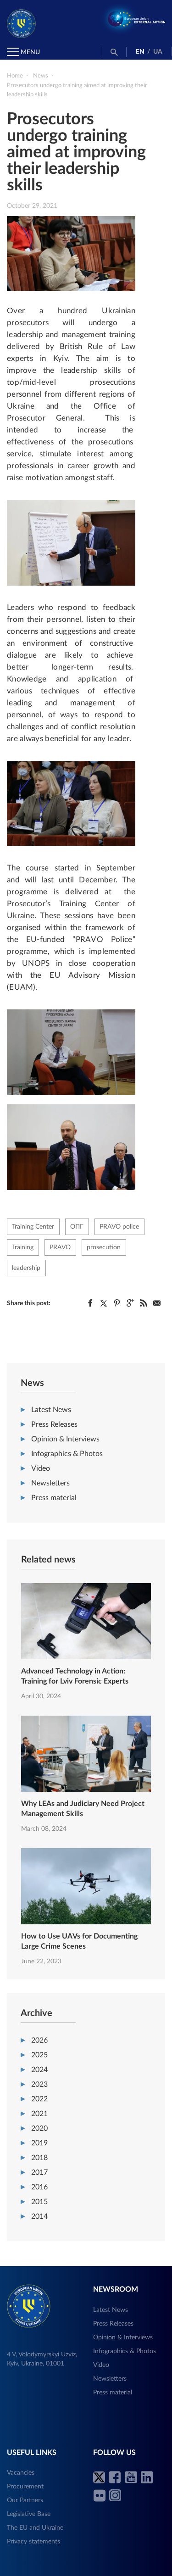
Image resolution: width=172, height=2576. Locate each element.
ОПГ (77, 1227)
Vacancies (21, 2473)
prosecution (104, 1247)
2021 (39, 2114)
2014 (39, 2216)
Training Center (33, 1227)
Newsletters (50, 1483)
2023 (39, 2084)
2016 (39, 2187)
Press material (54, 1498)
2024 (39, 2070)
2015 (39, 2202)
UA (158, 52)
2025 (39, 2055)
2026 (39, 2040)
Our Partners (25, 2500)
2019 (39, 2143)
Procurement (25, 2487)
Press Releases (54, 1424)
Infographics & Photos (67, 1454)
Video (41, 1468)
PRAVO (60, 1247)
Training (23, 1247)
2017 (39, 2172)
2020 (39, 2128)
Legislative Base (29, 2514)
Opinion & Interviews (65, 1439)
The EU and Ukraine (35, 2528)
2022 (39, 2099)
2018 (39, 2158)
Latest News (51, 1410)
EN (140, 52)
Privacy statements (33, 2542)
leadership (26, 1268)
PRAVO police (119, 1227)
